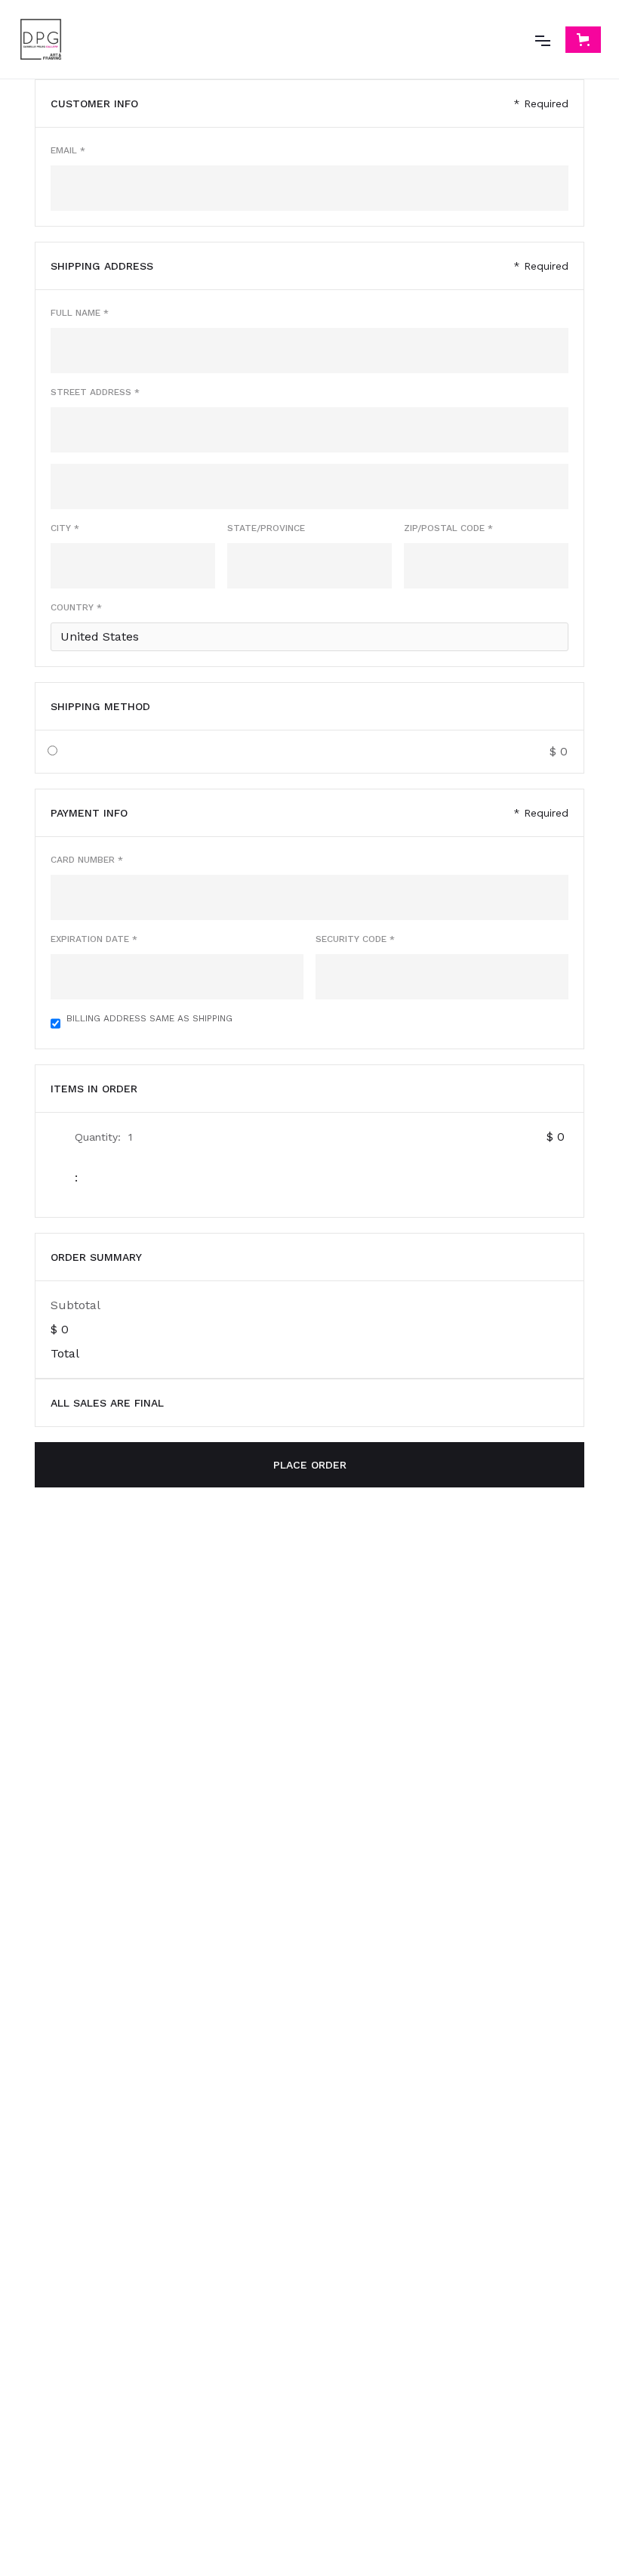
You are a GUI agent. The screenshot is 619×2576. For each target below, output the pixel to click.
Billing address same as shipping (149, 1018)
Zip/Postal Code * (448, 528)
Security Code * (355, 939)
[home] (41, 39)
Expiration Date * (94, 939)
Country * (76, 607)
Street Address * (95, 392)
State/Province (266, 528)
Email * (68, 150)
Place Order (310, 1465)
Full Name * (80, 313)
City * (65, 528)
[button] (543, 39)
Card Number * (87, 860)
